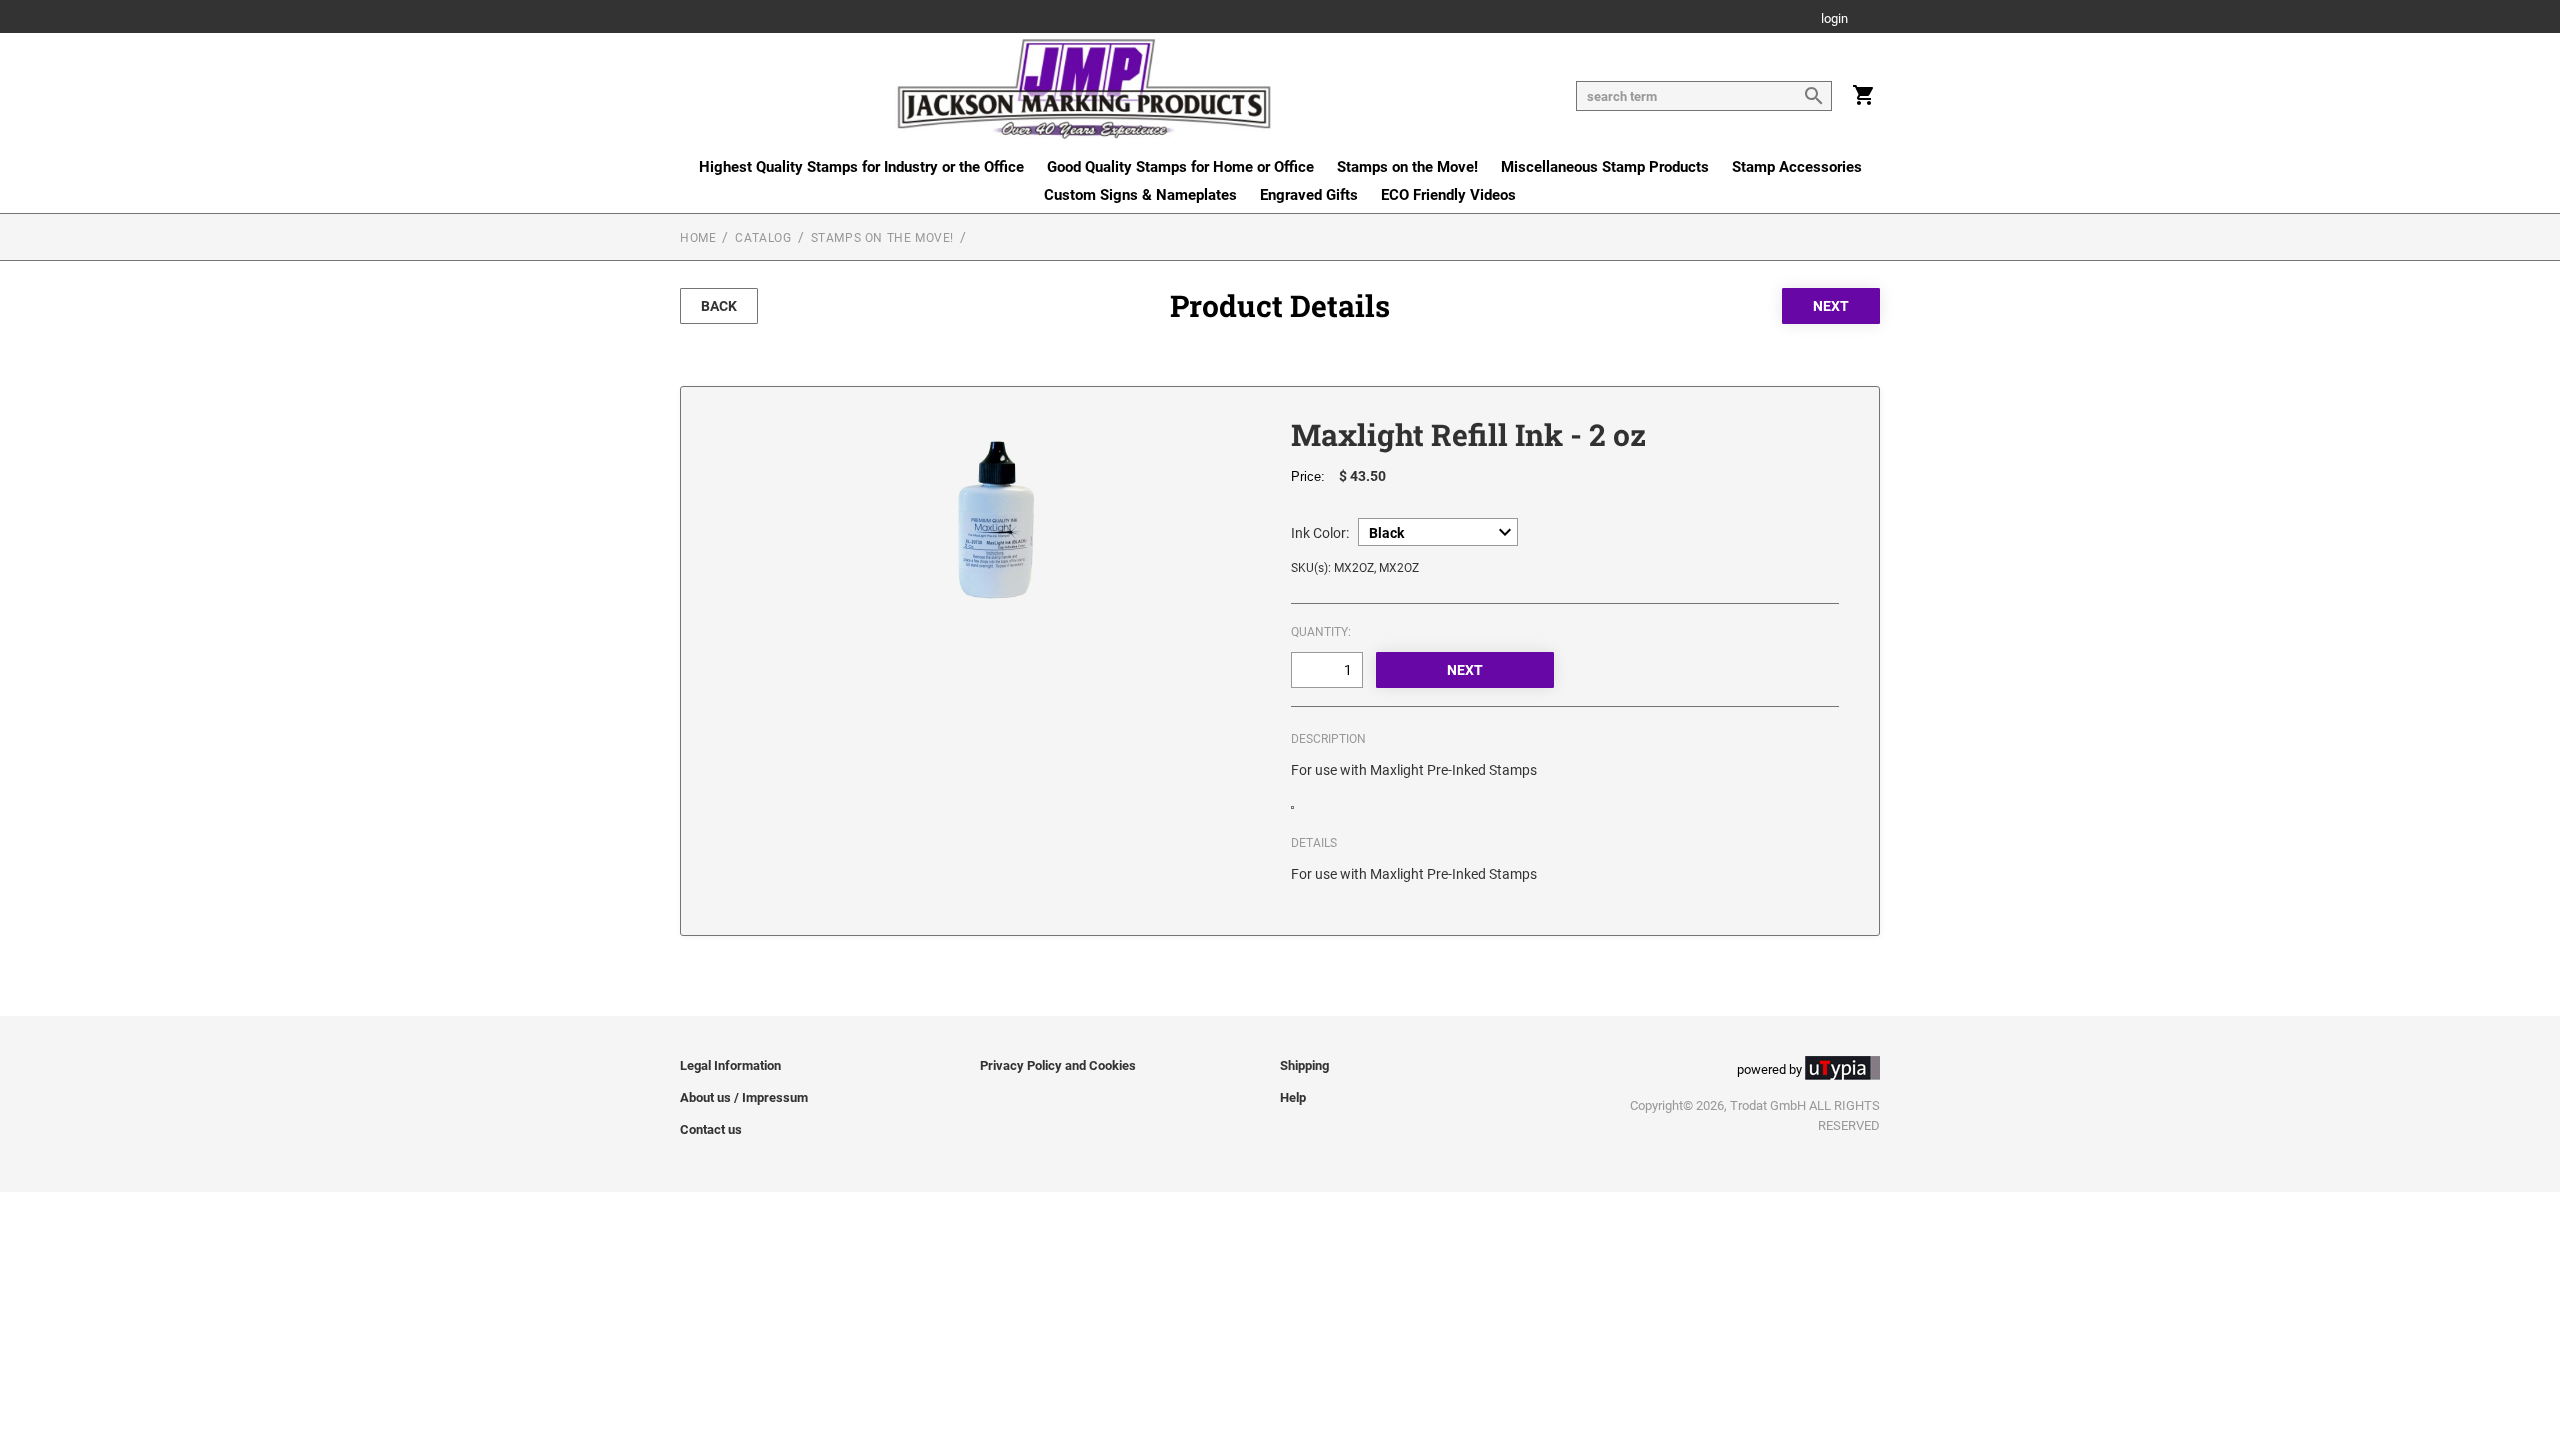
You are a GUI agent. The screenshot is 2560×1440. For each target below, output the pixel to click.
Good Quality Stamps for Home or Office (1180, 167)
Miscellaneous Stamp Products (1605, 167)
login (1834, 19)
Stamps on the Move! (1407, 167)
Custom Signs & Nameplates (1140, 195)
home (698, 238)
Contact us (711, 1129)
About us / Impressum (744, 1097)
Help (1293, 1097)
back (719, 306)
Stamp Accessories (1797, 167)
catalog (763, 238)
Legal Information (730, 1065)
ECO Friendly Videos (1448, 195)
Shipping (1304, 1065)
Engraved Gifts (1309, 195)
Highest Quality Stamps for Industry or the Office (861, 167)
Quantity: (1321, 632)
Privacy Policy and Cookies (1058, 1065)
